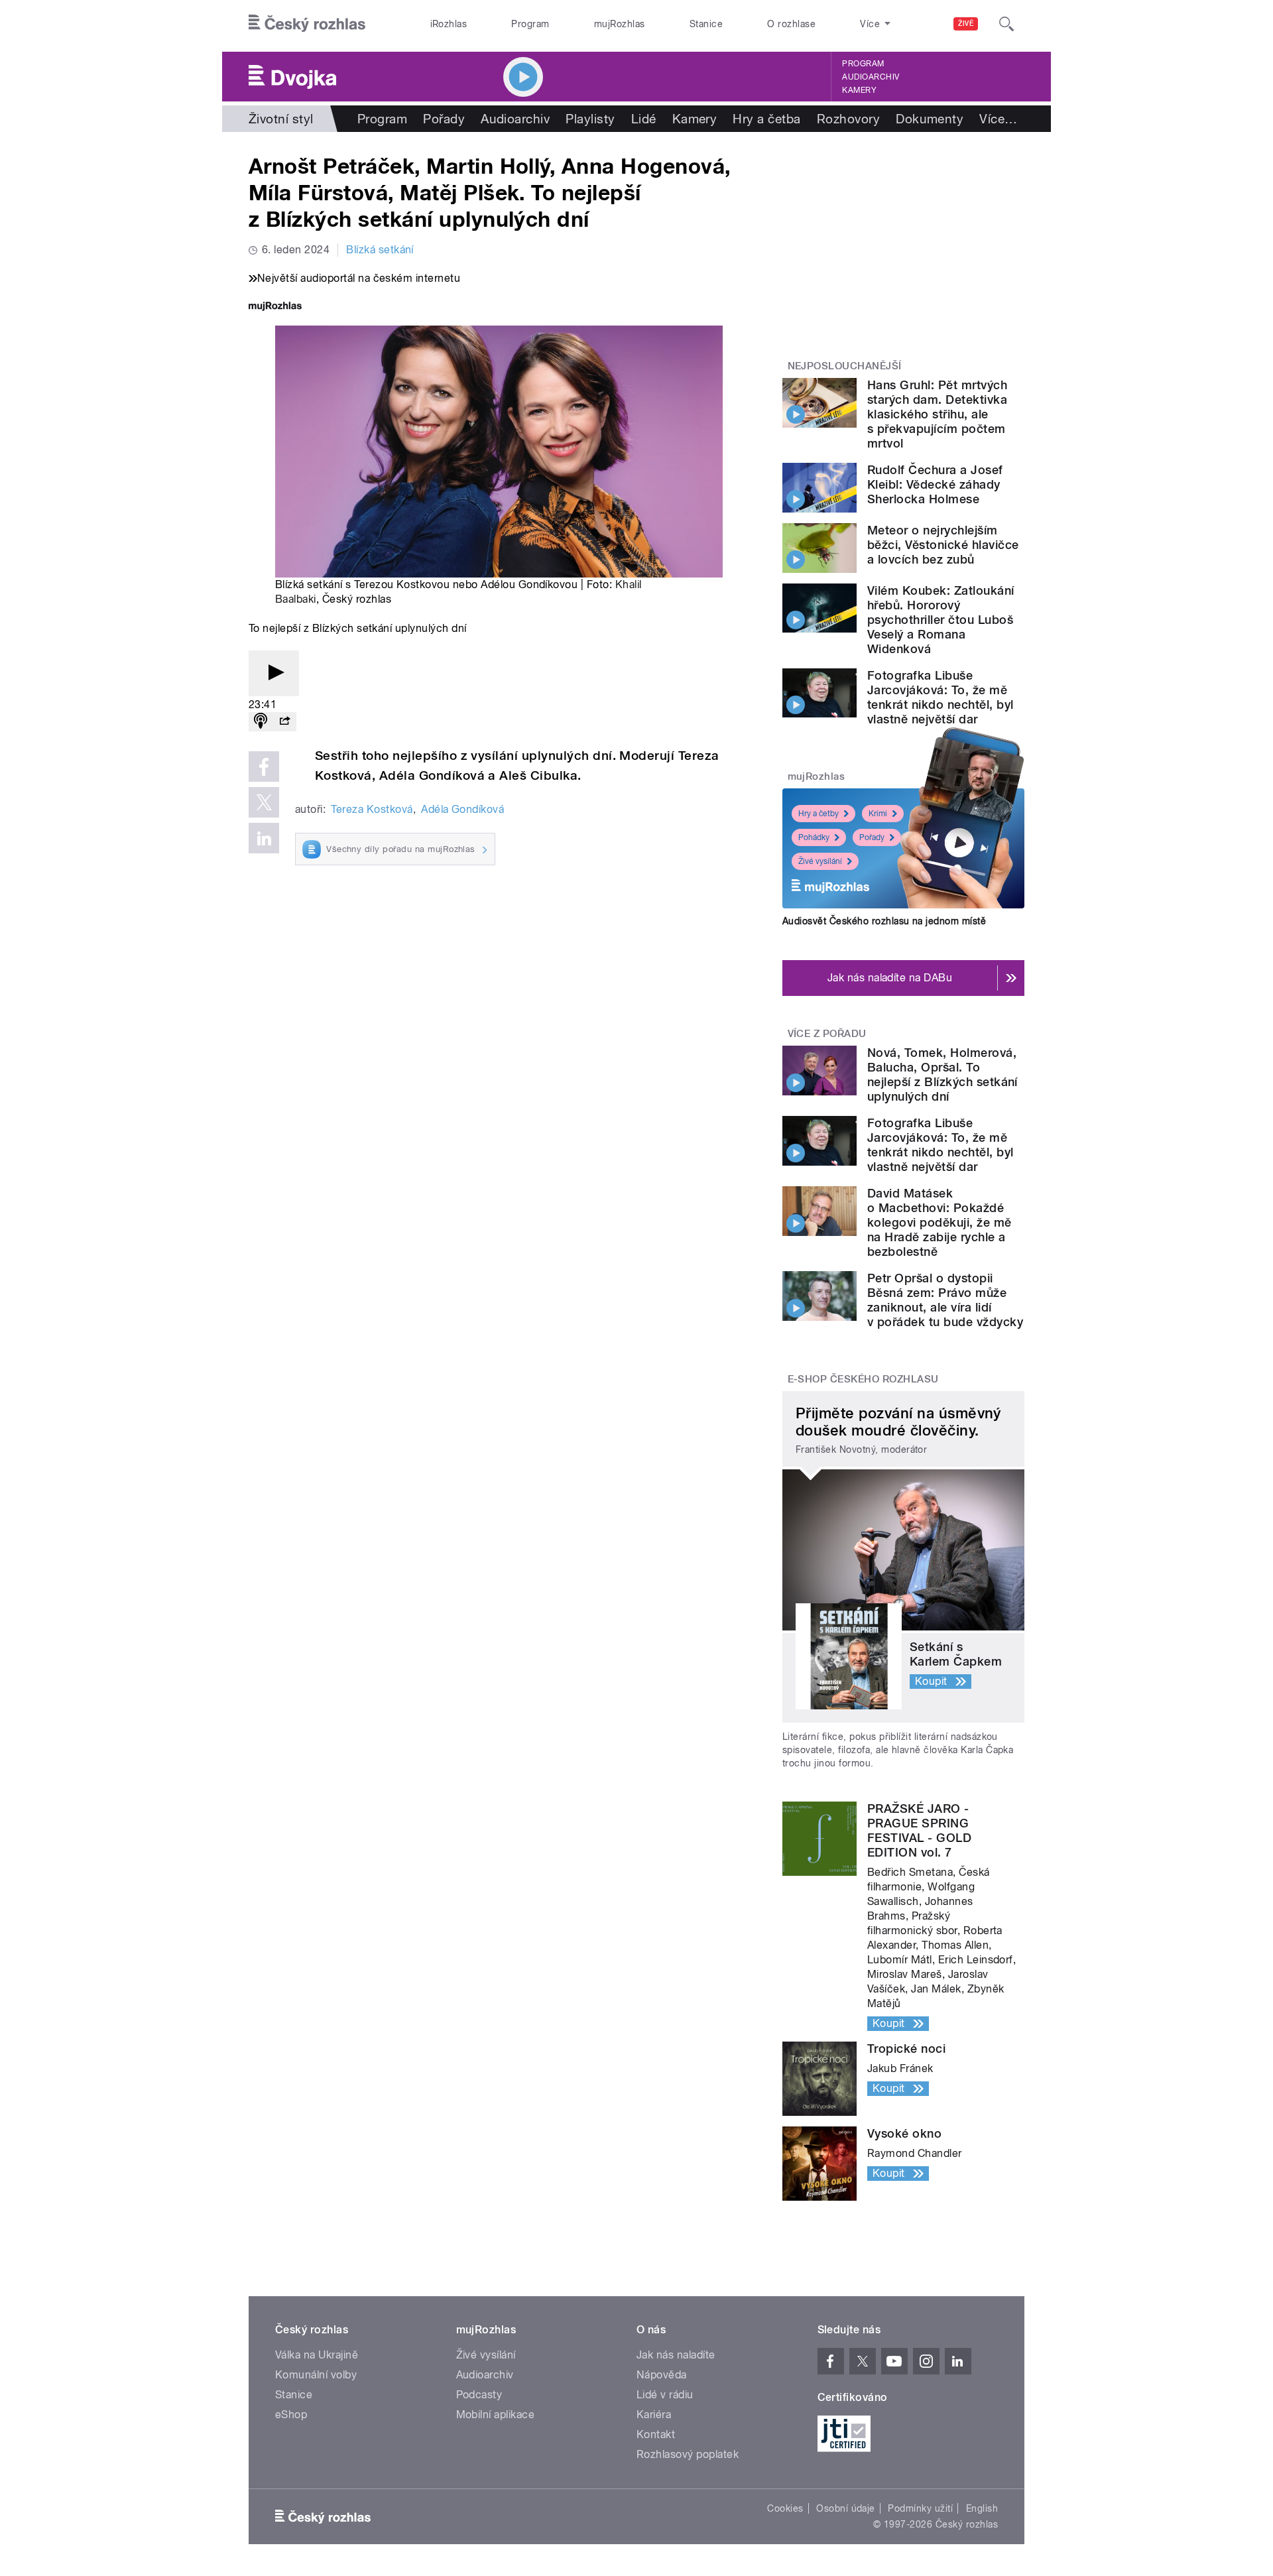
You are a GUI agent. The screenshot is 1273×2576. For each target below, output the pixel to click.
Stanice (706, 24)
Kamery (859, 90)
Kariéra (654, 2415)
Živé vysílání (820, 861)
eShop (291, 2415)
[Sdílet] (284, 722)
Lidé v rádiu (665, 2395)
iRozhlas (449, 24)
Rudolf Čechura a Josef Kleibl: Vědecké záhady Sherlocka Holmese (935, 484)
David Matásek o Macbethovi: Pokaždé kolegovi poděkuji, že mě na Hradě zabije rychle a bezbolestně (940, 1222)
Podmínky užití (920, 2508)
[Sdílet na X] (264, 802)
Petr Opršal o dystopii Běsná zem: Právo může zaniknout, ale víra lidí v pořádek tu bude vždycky (945, 1300)
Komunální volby (316, 2375)
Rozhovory (848, 119)
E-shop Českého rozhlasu (863, 1379)
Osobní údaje (846, 2508)
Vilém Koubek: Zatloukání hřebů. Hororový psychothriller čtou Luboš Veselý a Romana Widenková (941, 620)
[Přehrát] (274, 673)
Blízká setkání (380, 250)
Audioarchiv (871, 77)
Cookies (785, 2508)
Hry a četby (818, 814)
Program (530, 24)
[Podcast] (261, 722)
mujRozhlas (620, 24)
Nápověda (662, 2375)
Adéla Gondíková (462, 809)
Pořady (444, 119)
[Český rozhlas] (307, 24)
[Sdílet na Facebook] (264, 767)
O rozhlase (791, 24)
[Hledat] (1006, 24)
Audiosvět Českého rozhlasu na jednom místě (884, 921)
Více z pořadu (827, 1034)
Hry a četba (766, 119)
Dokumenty (930, 119)
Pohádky (814, 837)
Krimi (878, 814)
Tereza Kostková (372, 809)
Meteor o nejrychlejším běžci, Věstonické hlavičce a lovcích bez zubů (943, 545)
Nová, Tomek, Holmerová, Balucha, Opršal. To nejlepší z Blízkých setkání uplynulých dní (942, 1074)
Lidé (644, 119)
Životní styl (281, 119)
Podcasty (479, 2395)
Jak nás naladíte (676, 2355)
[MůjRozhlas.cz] (275, 307)
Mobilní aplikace (496, 2415)
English (982, 2508)
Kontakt (656, 2434)
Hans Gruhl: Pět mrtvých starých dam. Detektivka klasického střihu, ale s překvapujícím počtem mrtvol (937, 414)
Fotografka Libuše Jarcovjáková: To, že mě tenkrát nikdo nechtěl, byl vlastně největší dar (940, 697)
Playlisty (590, 119)
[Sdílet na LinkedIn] (264, 838)
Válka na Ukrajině (317, 2355)
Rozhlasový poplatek (688, 2454)
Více (998, 119)
